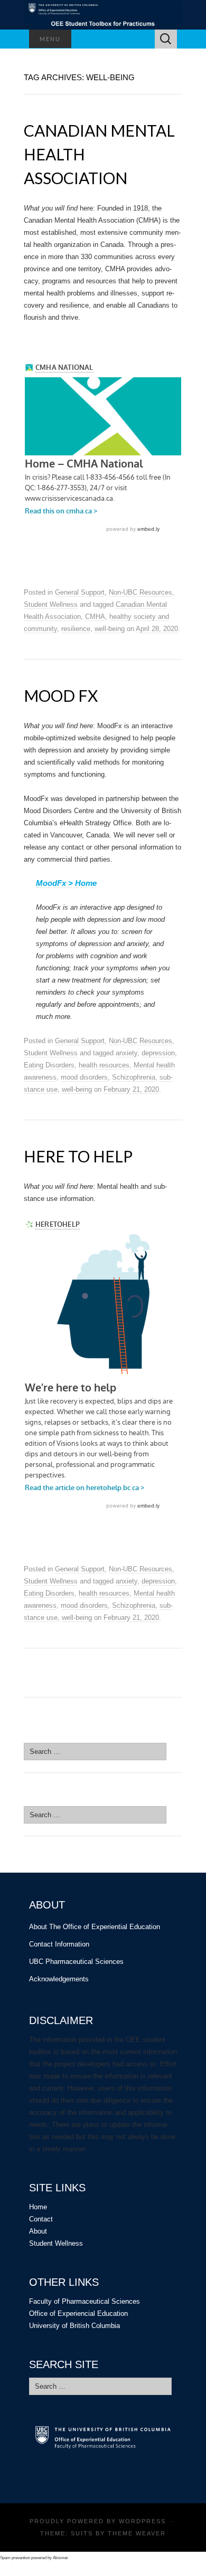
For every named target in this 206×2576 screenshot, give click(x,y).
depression (158, 1053)
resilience (76, 629)
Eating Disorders (49, 1065)
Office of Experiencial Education (78, 2313)
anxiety (127, 1053)
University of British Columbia (74, 2326)
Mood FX (61, 695)
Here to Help (78, 1156)
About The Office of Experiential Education (95, 1927)
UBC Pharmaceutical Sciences (76, 1962)
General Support (80, 592)
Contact (41, 2219)
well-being (110, 629)
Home (38, 2207)
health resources (104, 1065)
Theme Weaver (137, 2533)
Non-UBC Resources (141, 592)
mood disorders (84, 1077)
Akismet (60, 2558)
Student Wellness (51, 604)
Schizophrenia (134, 1077)
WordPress (142, 2521)
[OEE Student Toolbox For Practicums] (103, 15)
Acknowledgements (59, 1979)
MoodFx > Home (66, 883)
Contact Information (59, 1944)
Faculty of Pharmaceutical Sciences (85, 2301)
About (38, 2231)
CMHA (95, 617)
